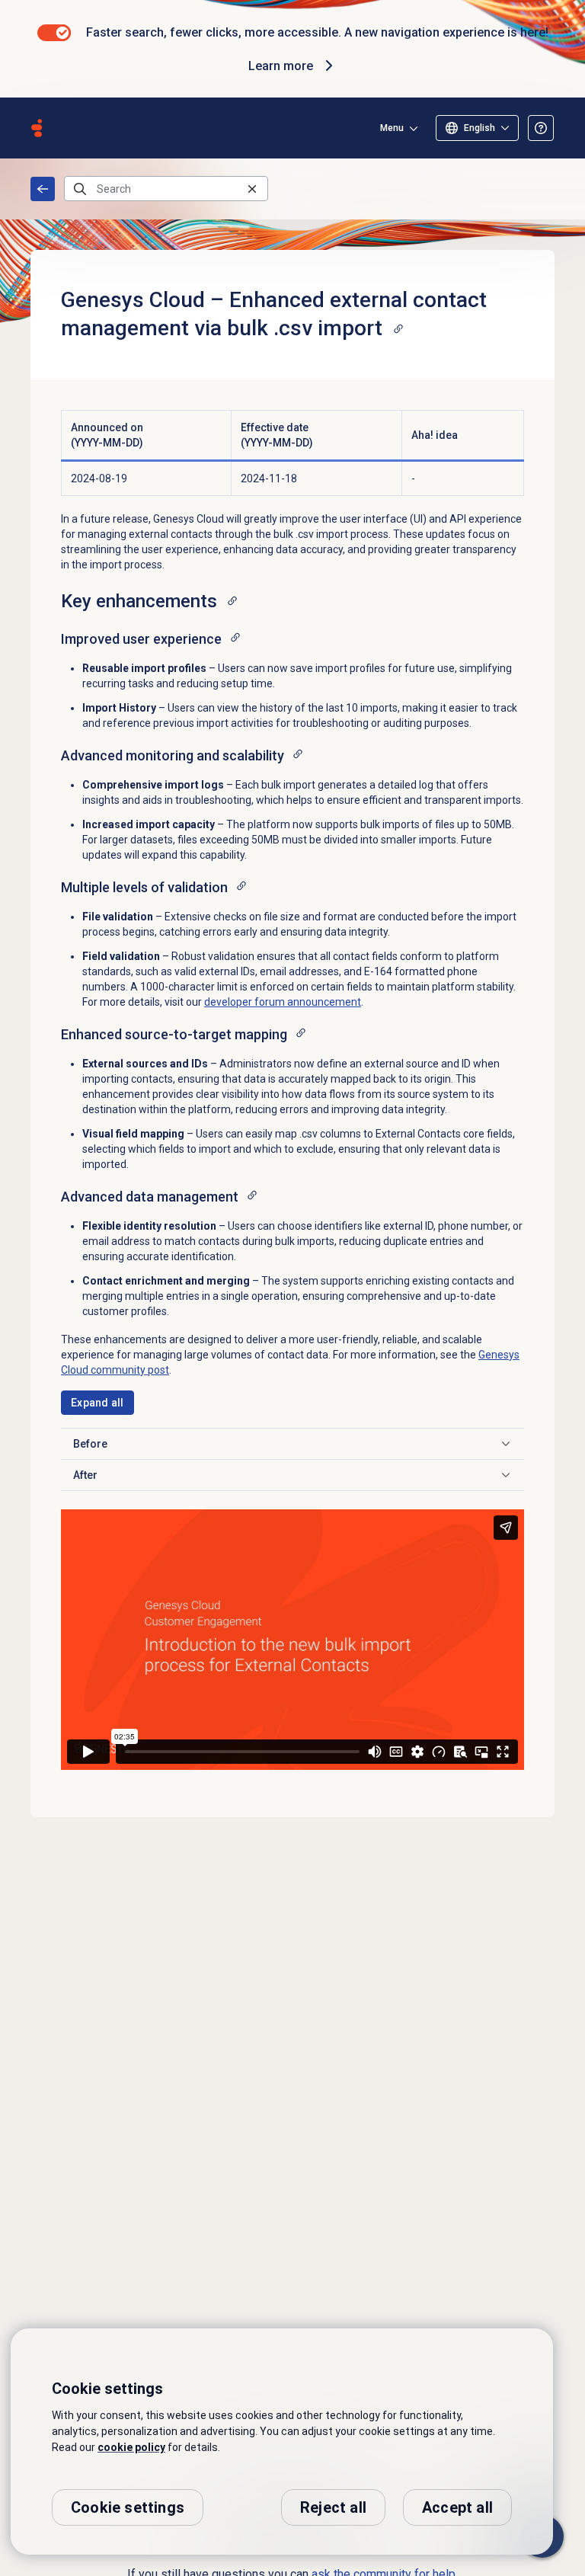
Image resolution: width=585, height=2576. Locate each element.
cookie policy (131, 2447)
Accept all (457, 2507)
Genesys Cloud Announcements (43, 189)
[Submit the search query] (80, 189)
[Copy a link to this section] (398, 328)
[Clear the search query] (252, 189)
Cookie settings (128, 2507)
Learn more (281, 66)
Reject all (333, 2507)
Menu (392, 128)
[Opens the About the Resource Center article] (541, 128)
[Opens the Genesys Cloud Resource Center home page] (37, 128)
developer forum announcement (283, 1002)
